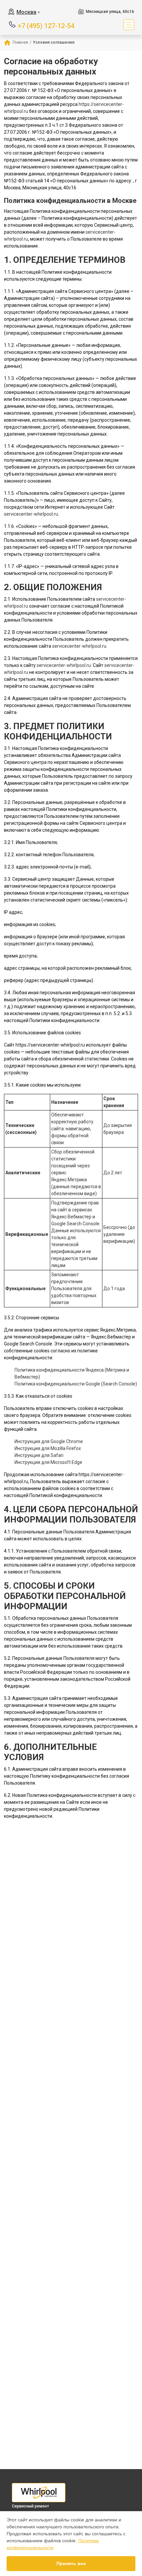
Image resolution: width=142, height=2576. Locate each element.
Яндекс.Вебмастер (71, 1217)
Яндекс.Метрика (69, 1180)
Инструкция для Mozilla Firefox (48, 1448)
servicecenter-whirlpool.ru (31, 514)
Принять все (71, 2563)
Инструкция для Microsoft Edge (48, 1462)
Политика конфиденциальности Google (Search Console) (76, 1384)
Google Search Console (75, 1224)
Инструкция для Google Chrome (49, 1441)
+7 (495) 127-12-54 (46, 25)
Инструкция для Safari (39, 1455)
